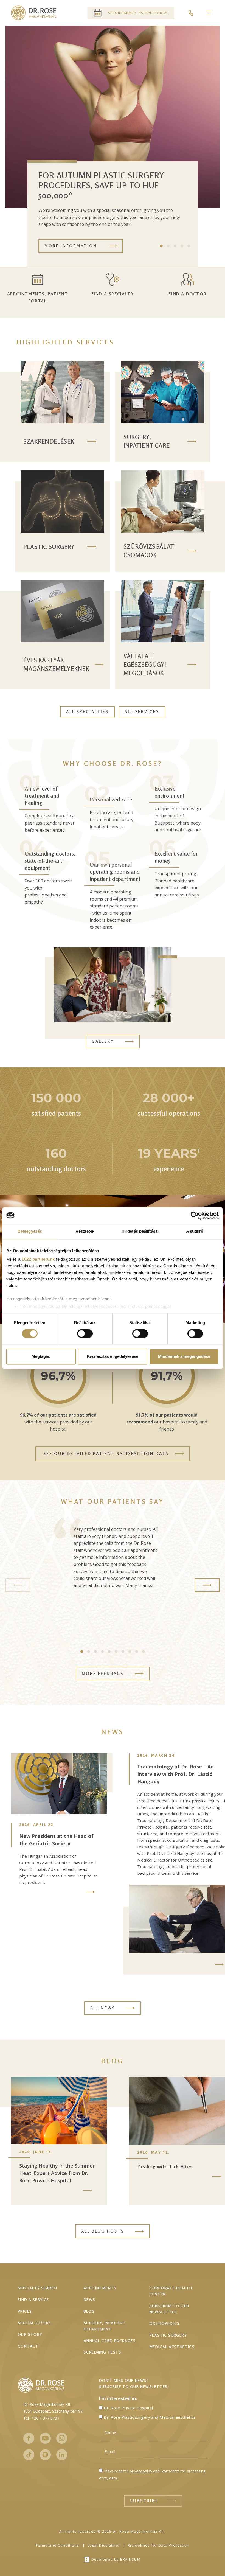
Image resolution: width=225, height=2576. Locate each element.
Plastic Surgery (168, 2335)
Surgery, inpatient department (105, 2326)
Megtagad (41, 1356)
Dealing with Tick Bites (165, 2166)
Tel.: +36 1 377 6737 (41, 2418)
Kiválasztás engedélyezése (113, 1356)
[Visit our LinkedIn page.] (62, 2455)
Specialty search (37, 2288)
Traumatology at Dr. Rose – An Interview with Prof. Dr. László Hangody (175, 1774)
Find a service (33, 2299)
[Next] (207, 1585)
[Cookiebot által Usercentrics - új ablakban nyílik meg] (195, 1215)
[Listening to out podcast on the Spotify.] (45, 2455)
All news (103, 2008)
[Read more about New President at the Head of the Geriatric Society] (90, 1892)
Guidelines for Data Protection (159, 2545)
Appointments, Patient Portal (38, 297)
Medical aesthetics (172, 2347)
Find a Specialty (113, 294)
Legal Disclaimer (104, 2545)
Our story (30, 2334)
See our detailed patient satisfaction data (106, 1454)
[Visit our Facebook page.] (29, 2438)
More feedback (103, 1673)
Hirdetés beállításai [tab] (140, 1231)
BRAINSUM (130, 2559)
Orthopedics (164, 2323)
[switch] (85, 1334)
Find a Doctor (187, 294)
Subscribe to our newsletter (169, 2309)
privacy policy (141, 2471)
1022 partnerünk (38, 1259)
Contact (28, 2346)
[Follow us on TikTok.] (29, 2455)
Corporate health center (171, 2291)
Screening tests (102, 2352)
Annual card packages (110, 2341)
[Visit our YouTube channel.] (45, 2438)
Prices (25, 2311)
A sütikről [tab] (195, 1231)
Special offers (35, 2323)
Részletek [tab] (85, 1231)
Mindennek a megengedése (184, 1356)
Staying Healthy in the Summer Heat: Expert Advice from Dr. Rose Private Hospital (57, 2173)
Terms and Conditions (57, 2545)
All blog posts (103, 2231)
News (90, 2299)
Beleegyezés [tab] (30, 1231)
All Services (142, 712)
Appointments (100, 2288)
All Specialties (87, 712)
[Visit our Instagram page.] (62, 2438)
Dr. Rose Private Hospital (128, 2408)
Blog (89, 2311)
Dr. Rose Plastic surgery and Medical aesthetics (150, 2417)
